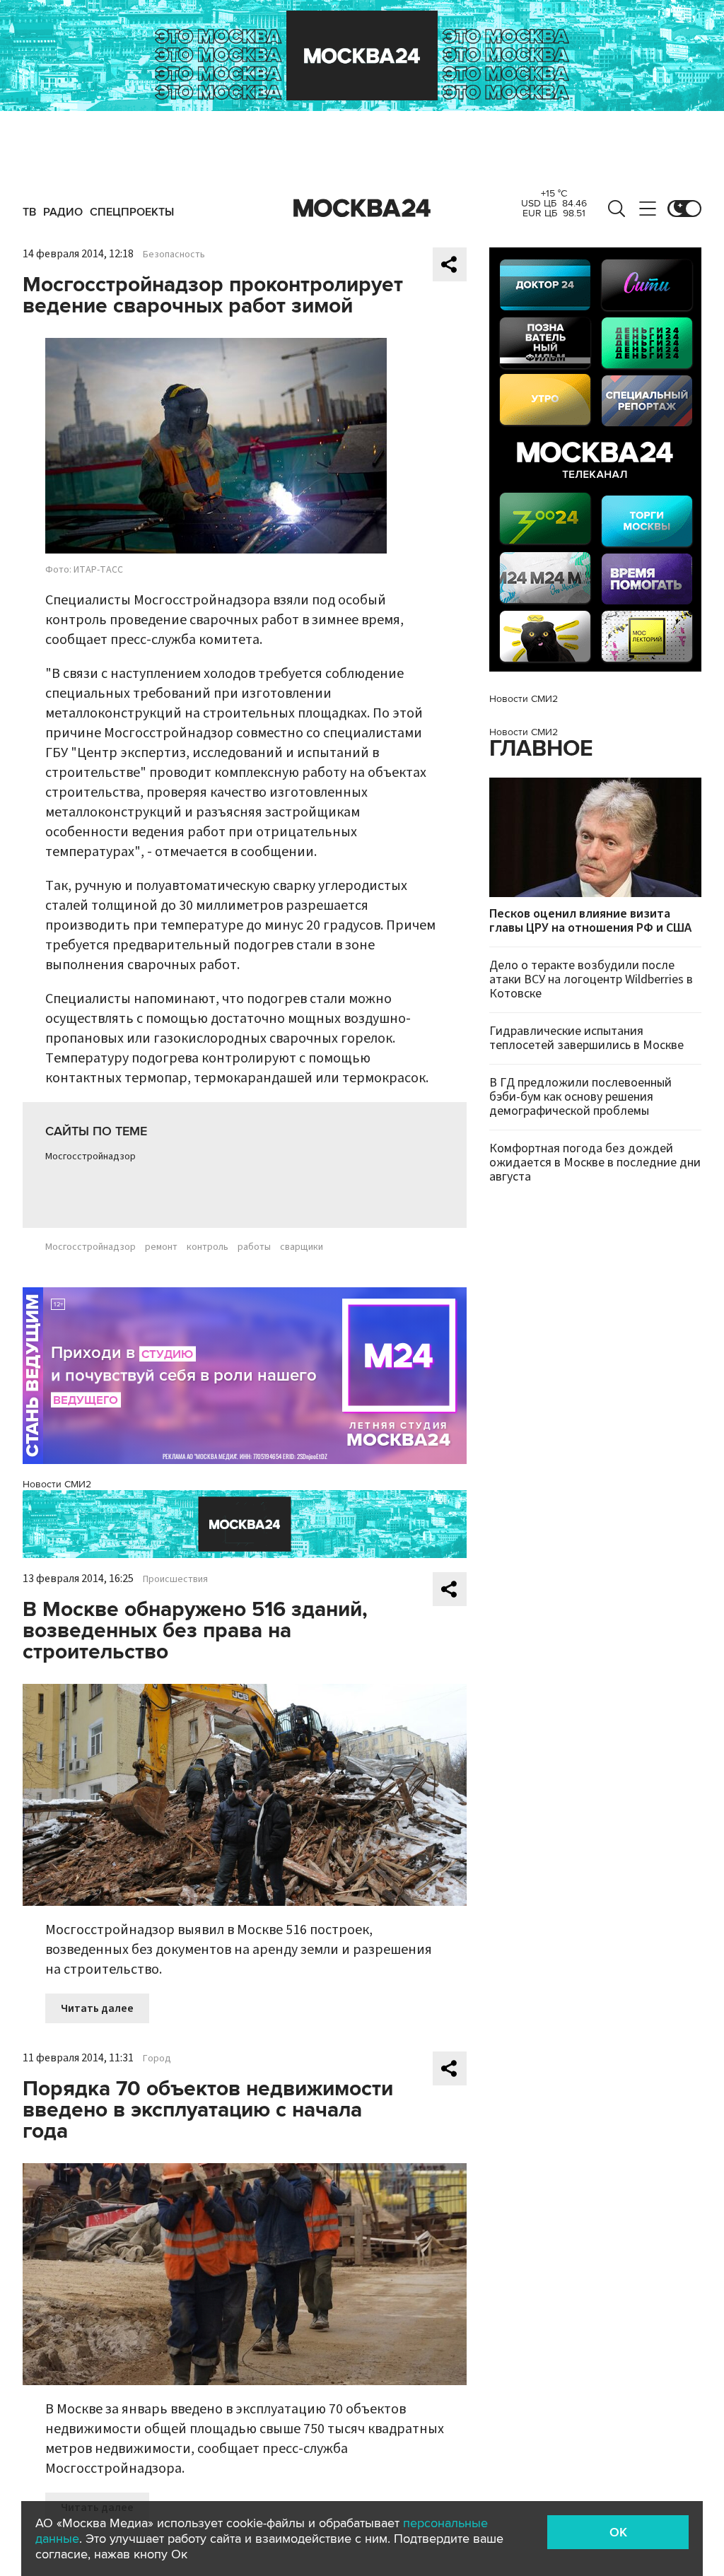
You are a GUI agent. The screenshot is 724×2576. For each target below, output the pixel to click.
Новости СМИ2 (57, 1484)
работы (254, 1247)
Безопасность (174, 254)
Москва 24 (362, 209)
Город (157, 2059)
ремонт (161, 1247)
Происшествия (175, 1579)
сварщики (302, 1247)
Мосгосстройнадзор (90, 1157)
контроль (208, 1247)
